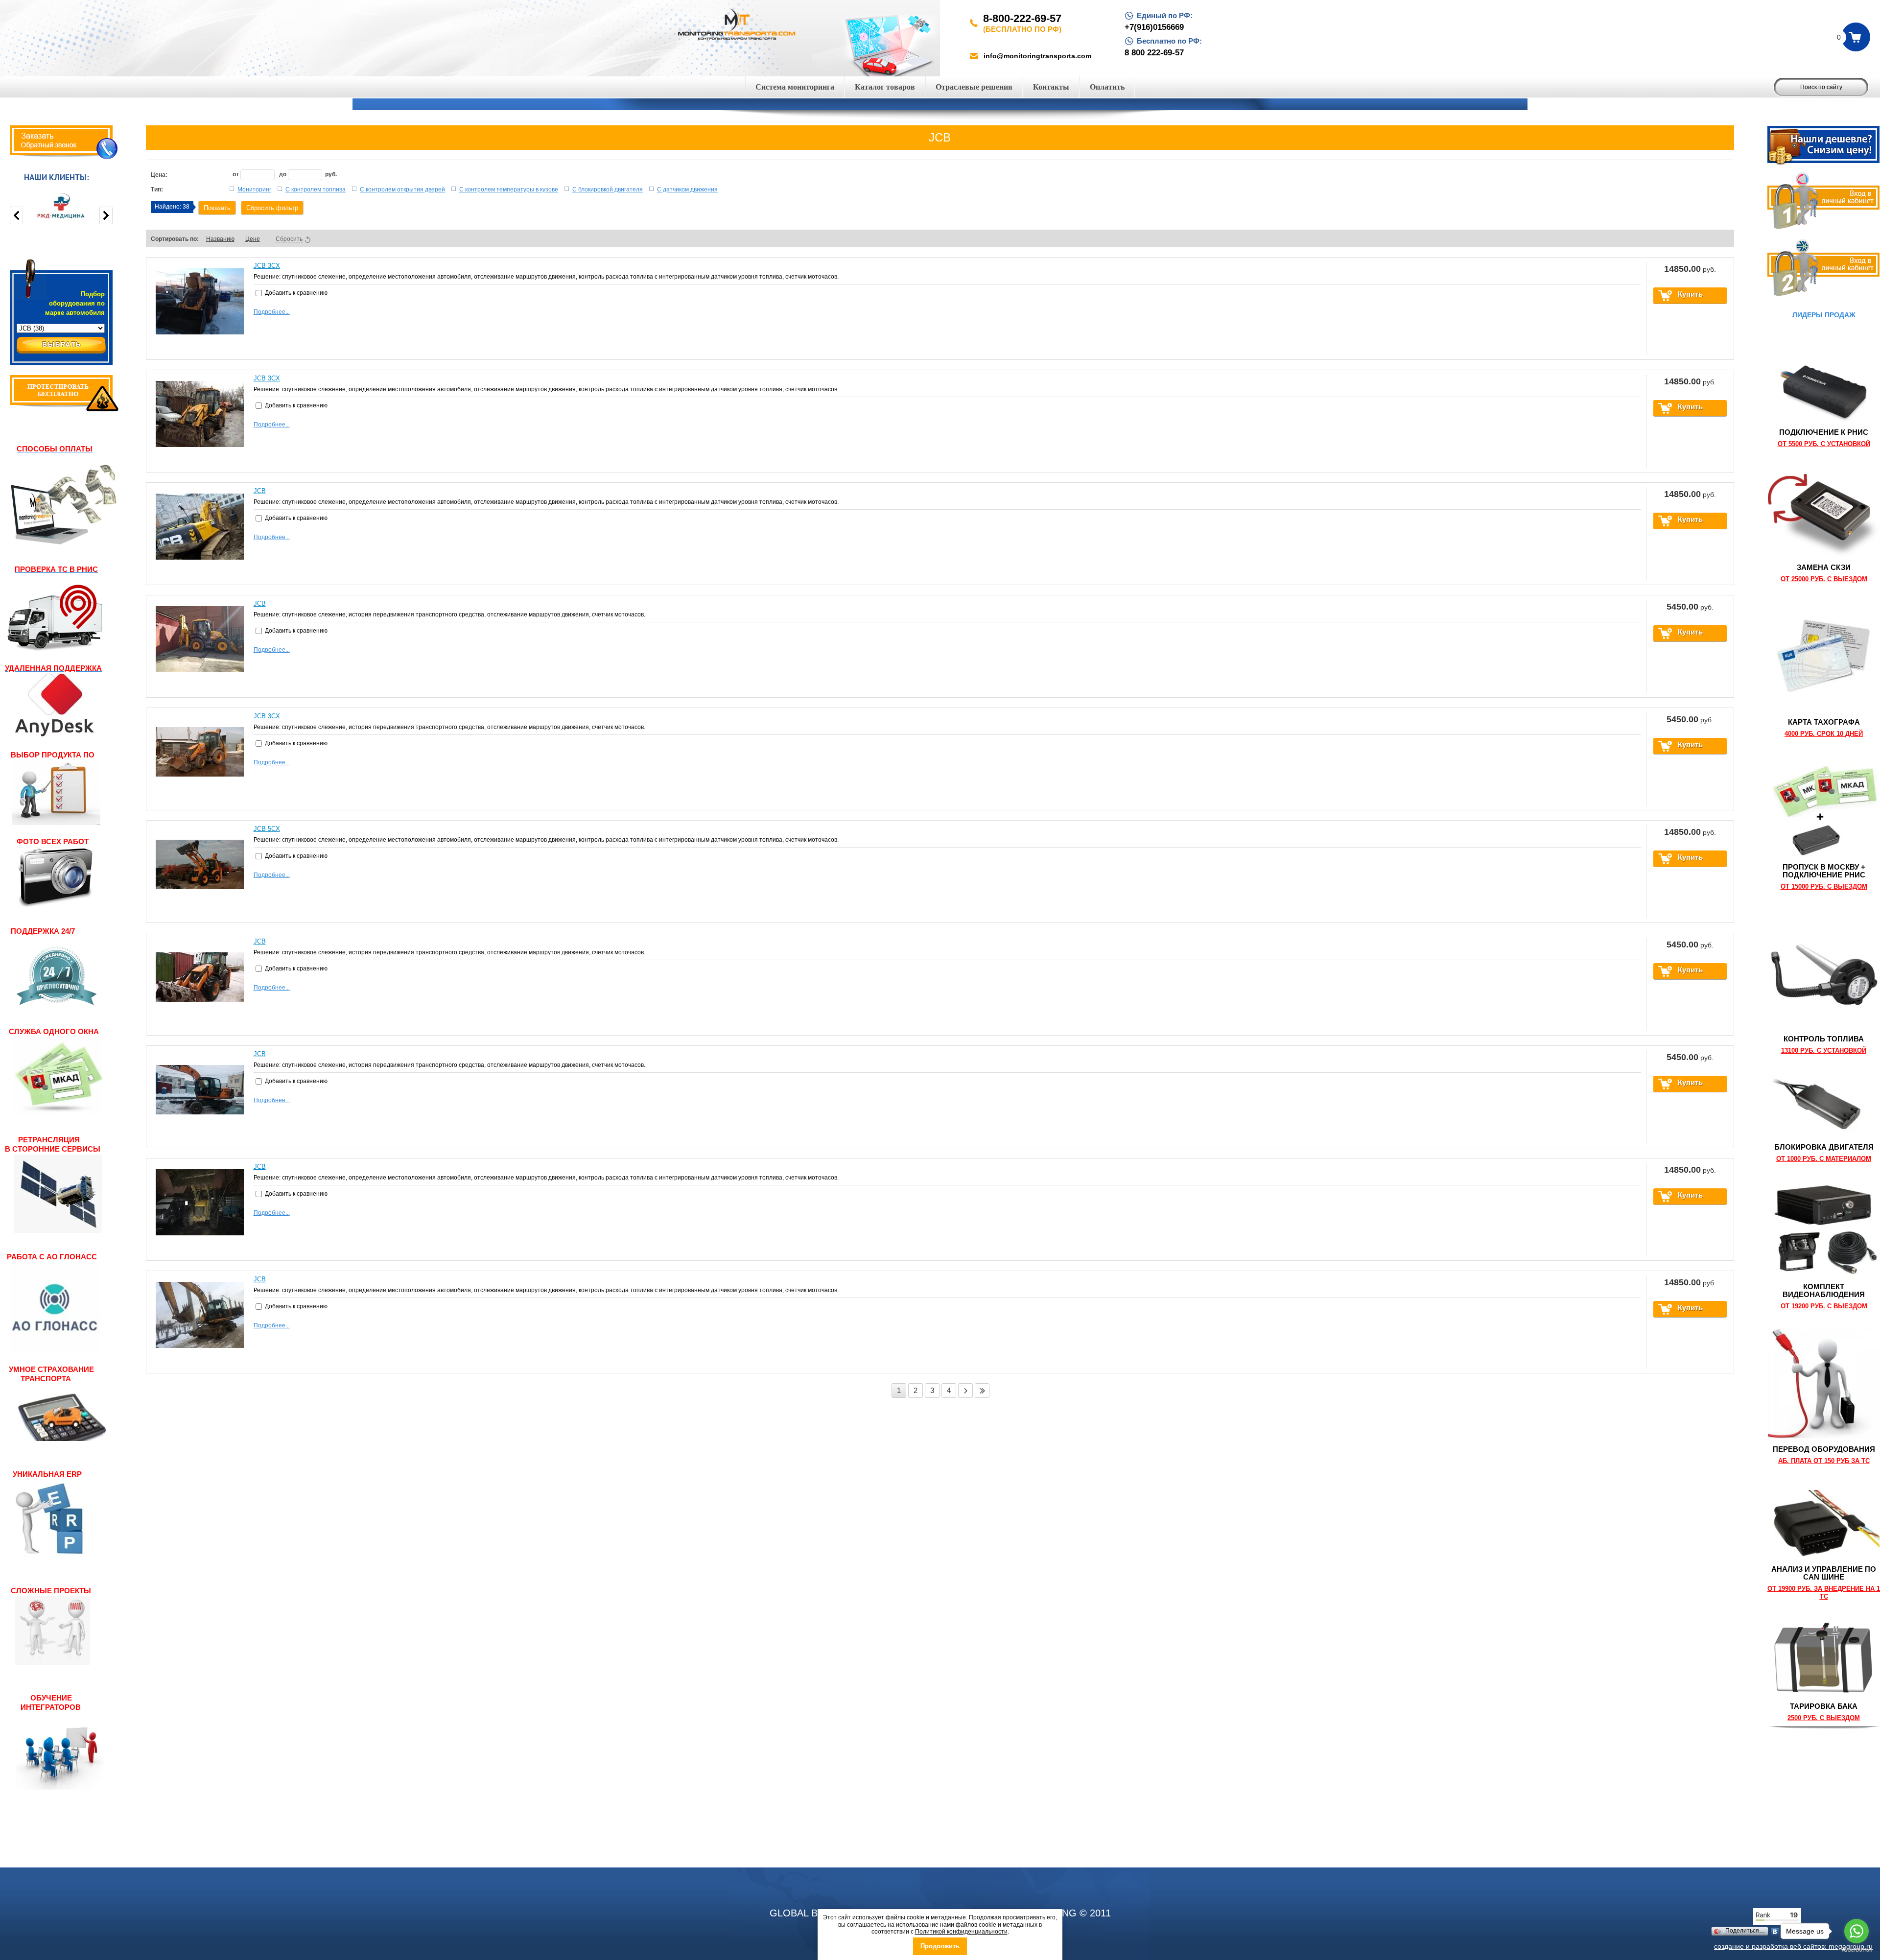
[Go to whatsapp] (1856, 1931)
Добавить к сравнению (295, 293)
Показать (217, 208)
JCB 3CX (267, 266)
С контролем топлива (316, 189)
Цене (253, 239)
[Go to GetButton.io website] (1856, 1950)
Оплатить (1107, 87)
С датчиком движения (687, 189)
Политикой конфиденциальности (961, 1932)
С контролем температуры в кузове (509, 189)
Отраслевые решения (974, 87)
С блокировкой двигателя (608, 189)
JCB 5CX (267, 829)
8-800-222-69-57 (1022, 18)
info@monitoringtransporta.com (1037, 56)
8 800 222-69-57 (1154, 53)
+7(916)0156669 (1154, 27)
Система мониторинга (795, 87)
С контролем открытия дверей (402, 189)
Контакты (1051, 87)
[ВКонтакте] (1775, 1932)
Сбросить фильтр (272, 208)
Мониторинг (254, 189)
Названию (220, 239)
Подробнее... (272, 312)
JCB (260, 491)
